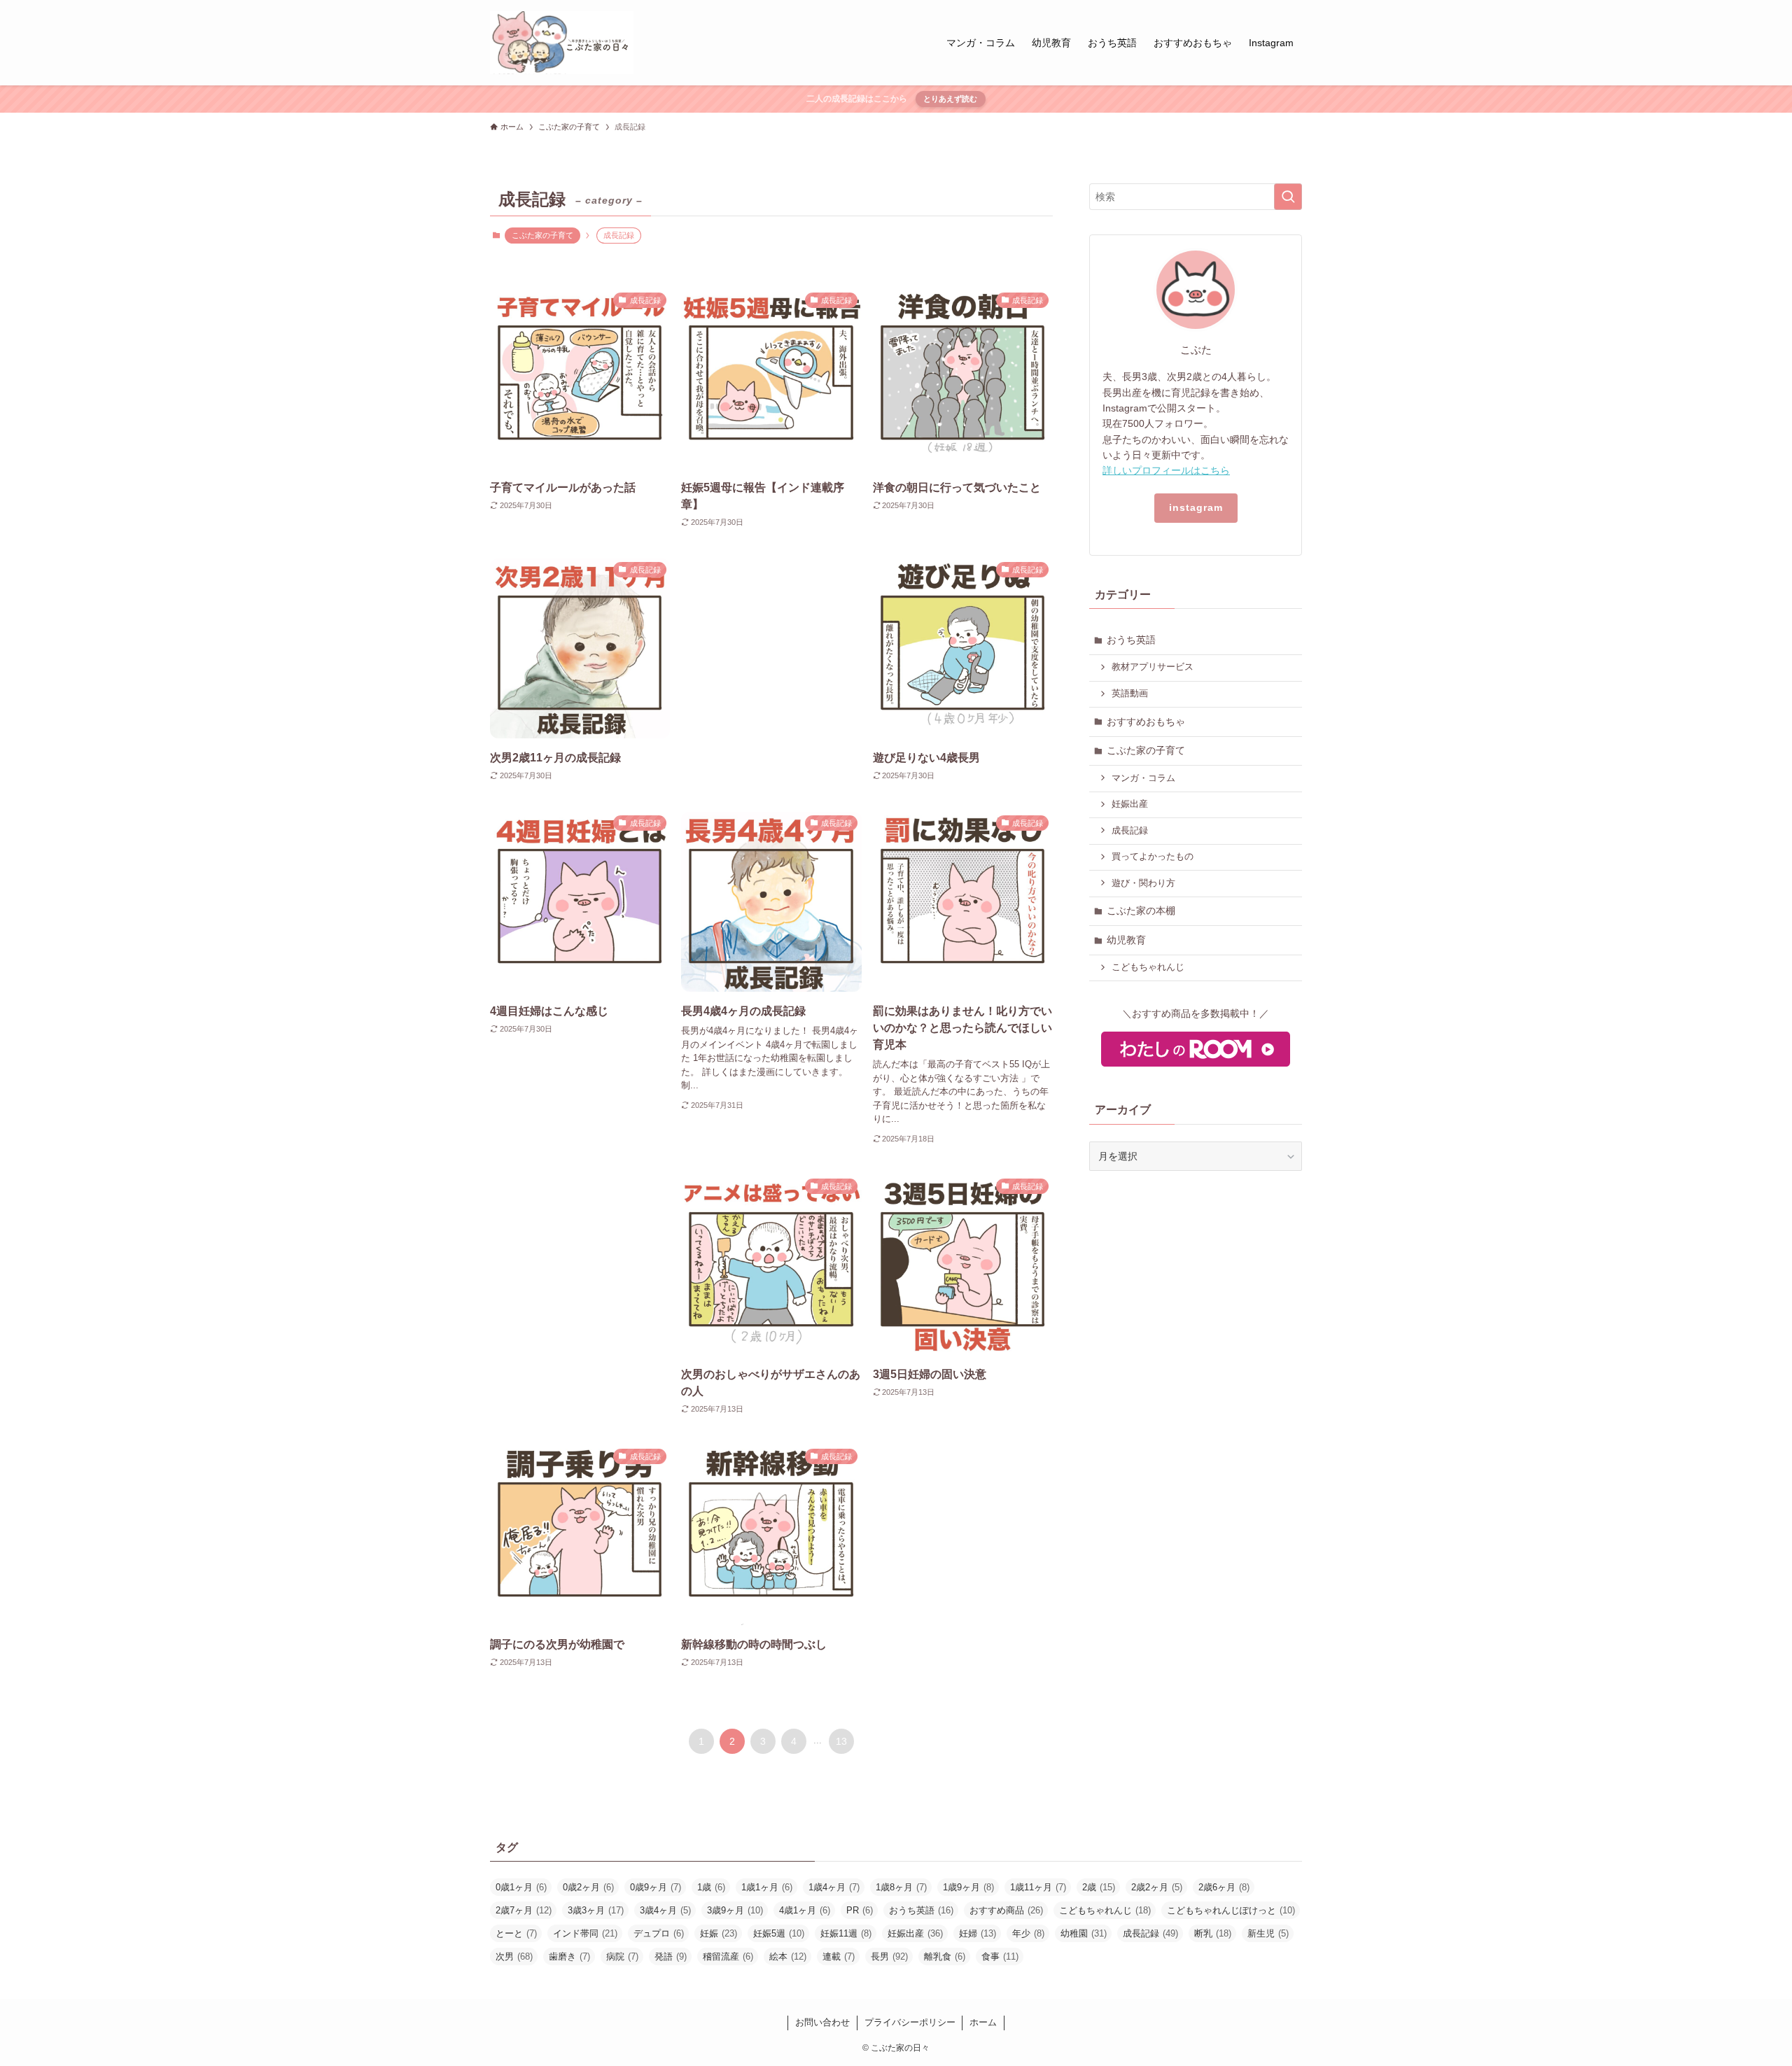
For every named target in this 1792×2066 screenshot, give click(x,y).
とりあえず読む (950, 99)
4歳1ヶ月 (805, 1910)
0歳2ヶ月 (588, 1887)
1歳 (711, 1887)
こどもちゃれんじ (1148, 967)
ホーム (983, 2022)
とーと (516, 1933)
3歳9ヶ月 (735, 1910)
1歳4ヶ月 (834, 1887)
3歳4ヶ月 (665, 1910)
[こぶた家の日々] (562, 43)
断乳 (1213, 1933)
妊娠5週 (779, 1933)
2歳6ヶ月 (1224, 1887)
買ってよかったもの (1153, 857)
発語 (671, 1956)
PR (860, 1910)
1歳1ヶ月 (767, 1887)
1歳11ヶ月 (1038, 1887)
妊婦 (978, 1933)
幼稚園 (1084, 1933)
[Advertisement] (771, 666)
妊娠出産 (1130, 804)
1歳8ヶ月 (901, 1887)
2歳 (1099, 1887)
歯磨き (569, 1956)
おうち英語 (1131, 640)
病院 (622, 1956)
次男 (514, 1956)
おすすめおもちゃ (1146, 722)
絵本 (788, 1956)
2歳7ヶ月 (524, 1910)
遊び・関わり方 (1143, 883)
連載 (839, 1956)
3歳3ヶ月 (596, 1910)
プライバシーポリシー (910, 2022)
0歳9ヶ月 (656, 1887)
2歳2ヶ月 (1157, 1887)
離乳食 (945, 1956)
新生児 (1268, 1933)
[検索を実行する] (1288, 197)
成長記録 (1130, 831)
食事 (1000, 1956)
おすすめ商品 (1006, 1910)
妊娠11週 (846, 1933)
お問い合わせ (822, 2022)
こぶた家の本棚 (1141, 911)
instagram (1196, 507)
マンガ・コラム (1143, 778)
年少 (1028, 1933)
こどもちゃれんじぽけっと (1231, 1910)
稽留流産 (728, 1956)
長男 (889, 1956)
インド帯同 (585, 1933)
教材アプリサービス (1153, 667)
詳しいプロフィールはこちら (1166, 470)
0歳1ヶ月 (521, 1887)
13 (841, 1741)
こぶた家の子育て (542, 235)
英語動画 (1130, 694)
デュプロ (659, 1933)
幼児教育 (1126, 940)
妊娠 (719, 1933)
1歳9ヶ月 (968, 1887)
